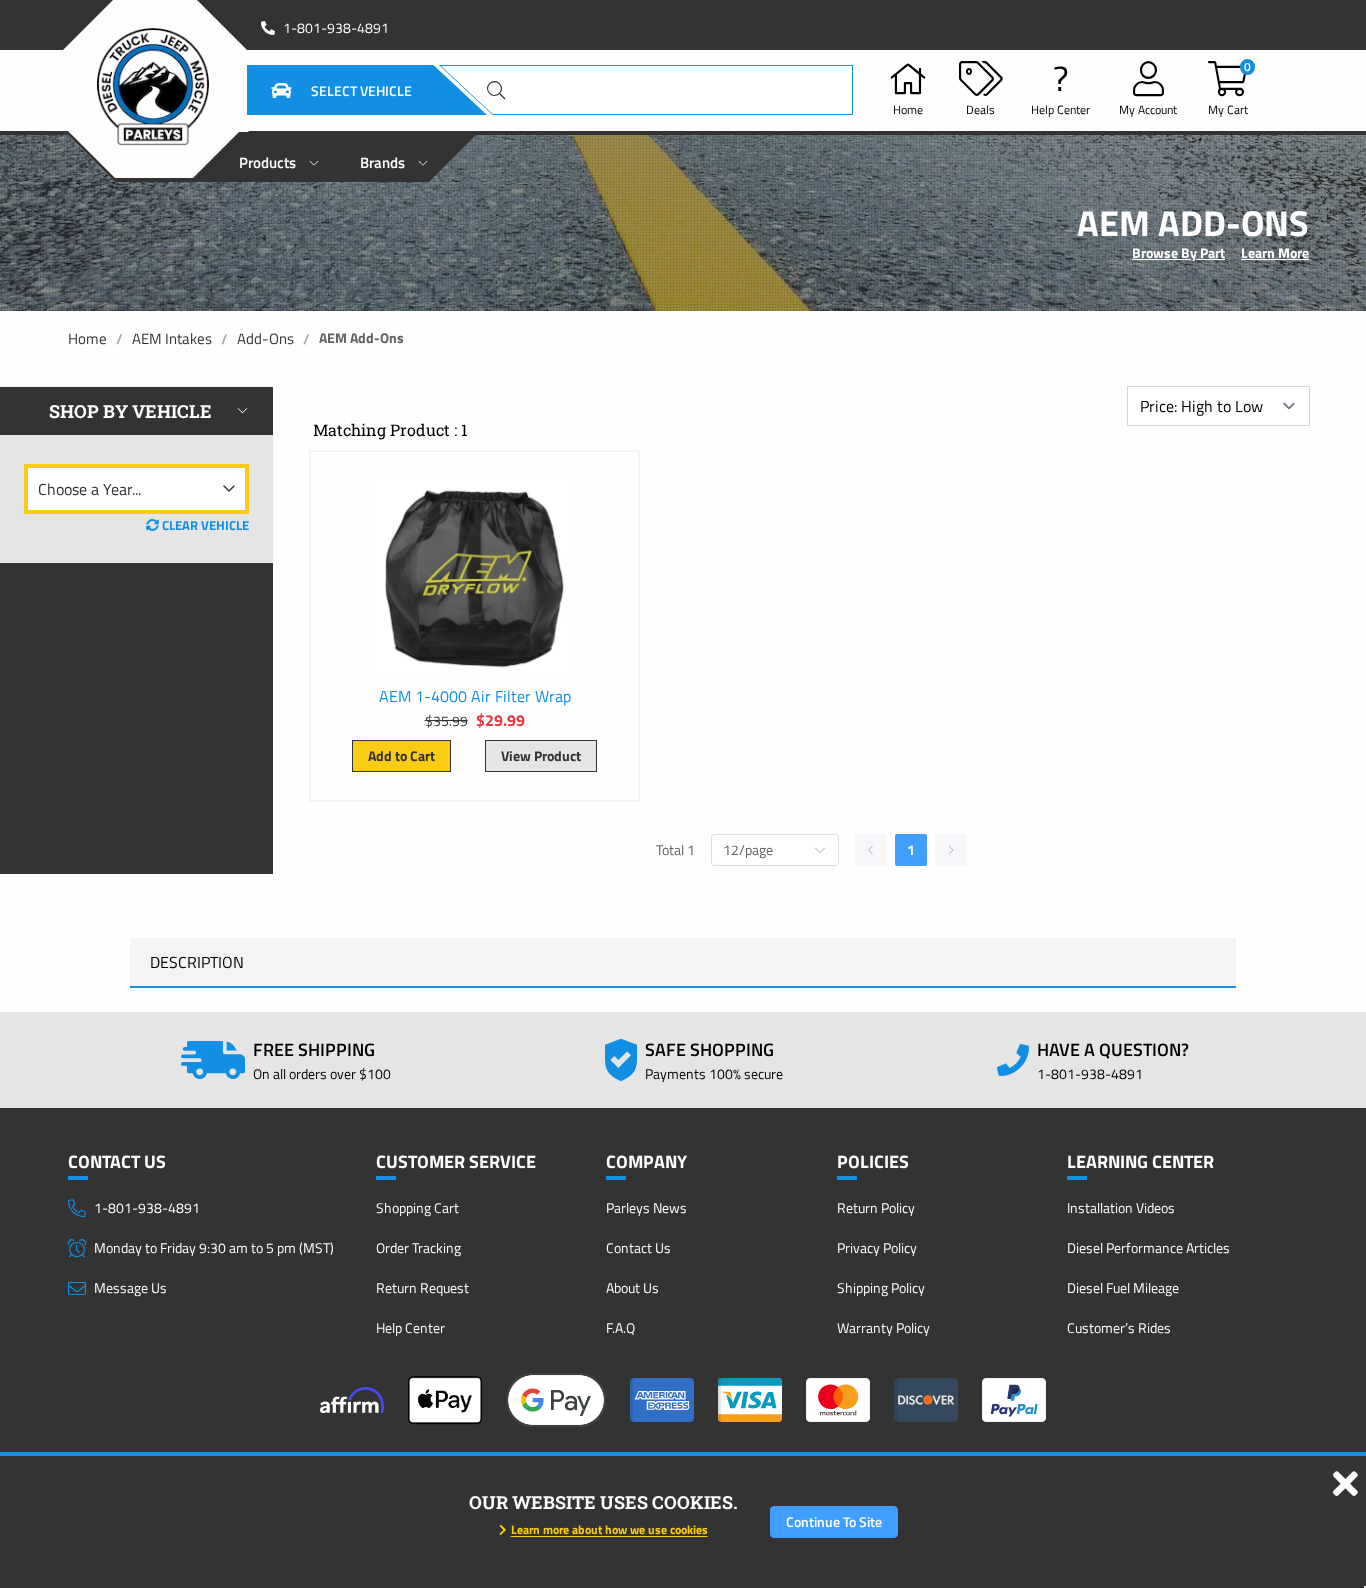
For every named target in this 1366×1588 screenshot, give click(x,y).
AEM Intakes (172, 338)
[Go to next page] (951, 850)
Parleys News (646, 1207)
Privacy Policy (877, 1247)
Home (87, 338)
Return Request (422, 1287)
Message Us (130, 1287)
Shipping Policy (881, 1287)
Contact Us (638, 1247)
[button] (317, 90)
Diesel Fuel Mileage (1123, 1287)
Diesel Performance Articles (1148, 1247)
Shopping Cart (417, 1207)
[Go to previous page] (871, 850)
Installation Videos (1121, 1207)
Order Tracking (418, 1247)
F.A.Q (620, 1327)
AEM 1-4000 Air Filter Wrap (475, 696)
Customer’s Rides (1119, 1327)
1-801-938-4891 (336, 28)
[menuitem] (279, 157)
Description (197, 962)
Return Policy (876, 1207)
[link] (87, 338)
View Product (541, 755)
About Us (632, 1287)
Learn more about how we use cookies (609, 1529)
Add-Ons (265, 338)
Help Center (410, 1327)
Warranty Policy (883, 1327)
